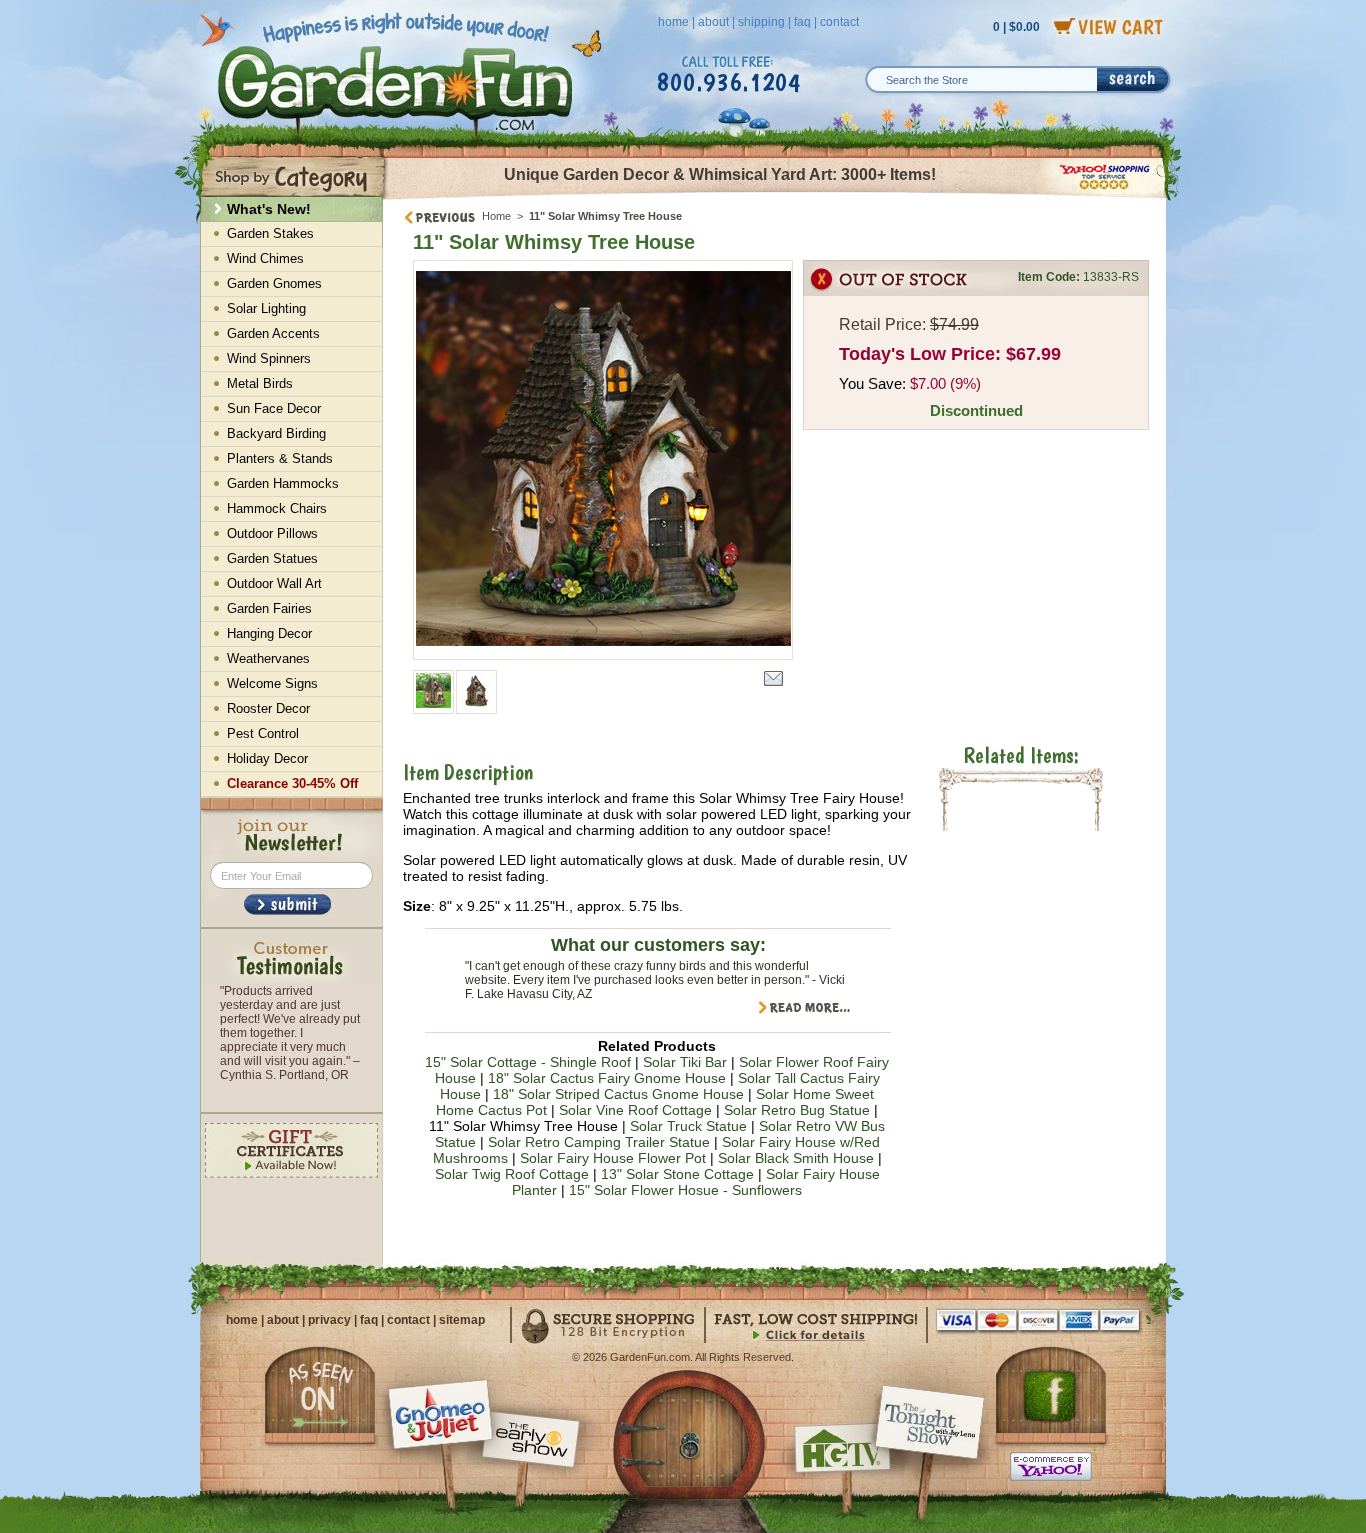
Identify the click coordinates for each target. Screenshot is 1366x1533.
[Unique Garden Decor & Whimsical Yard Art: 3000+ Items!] (775, 198)
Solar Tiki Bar (685, 1062)
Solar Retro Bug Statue (797, 1110)
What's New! (269, 209)
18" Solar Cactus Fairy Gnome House (607, 1078)
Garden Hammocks (283, 483)
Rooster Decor (268, 708)
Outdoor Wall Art (274, 583)
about (713, 22)
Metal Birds (260, 383)
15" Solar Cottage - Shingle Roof (528, 1062)
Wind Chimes (265, 258)
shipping (761, 22)
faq (802, 22)
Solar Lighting (266, 308)
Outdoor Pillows (272, 533)
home (673, 22)
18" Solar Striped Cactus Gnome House (618, 1094)
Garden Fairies (269, 608)
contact (839, 22)
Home (496, 216)
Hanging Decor (269, 633)
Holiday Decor (267, 758)
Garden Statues (272, 558)
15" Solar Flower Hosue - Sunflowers (685, 1190)
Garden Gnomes (274, 283)
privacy (329, 1320)
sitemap (462, 1320)
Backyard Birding (276, 433)
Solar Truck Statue (688, 1126)
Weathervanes (268, 658)
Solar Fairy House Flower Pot (613, 1158)
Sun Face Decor (274, 408)
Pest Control (263, 733)
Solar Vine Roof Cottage (635, 1110)
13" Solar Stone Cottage (677, 1174)
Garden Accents (273, 333)
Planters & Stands (280, 458)
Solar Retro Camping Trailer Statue (599, 1142)
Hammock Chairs (277, 508)
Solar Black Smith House (796, 1158)
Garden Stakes (270, 233)
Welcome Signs (272, 683)
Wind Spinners (269, 358)
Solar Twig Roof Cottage (512, 1174)
